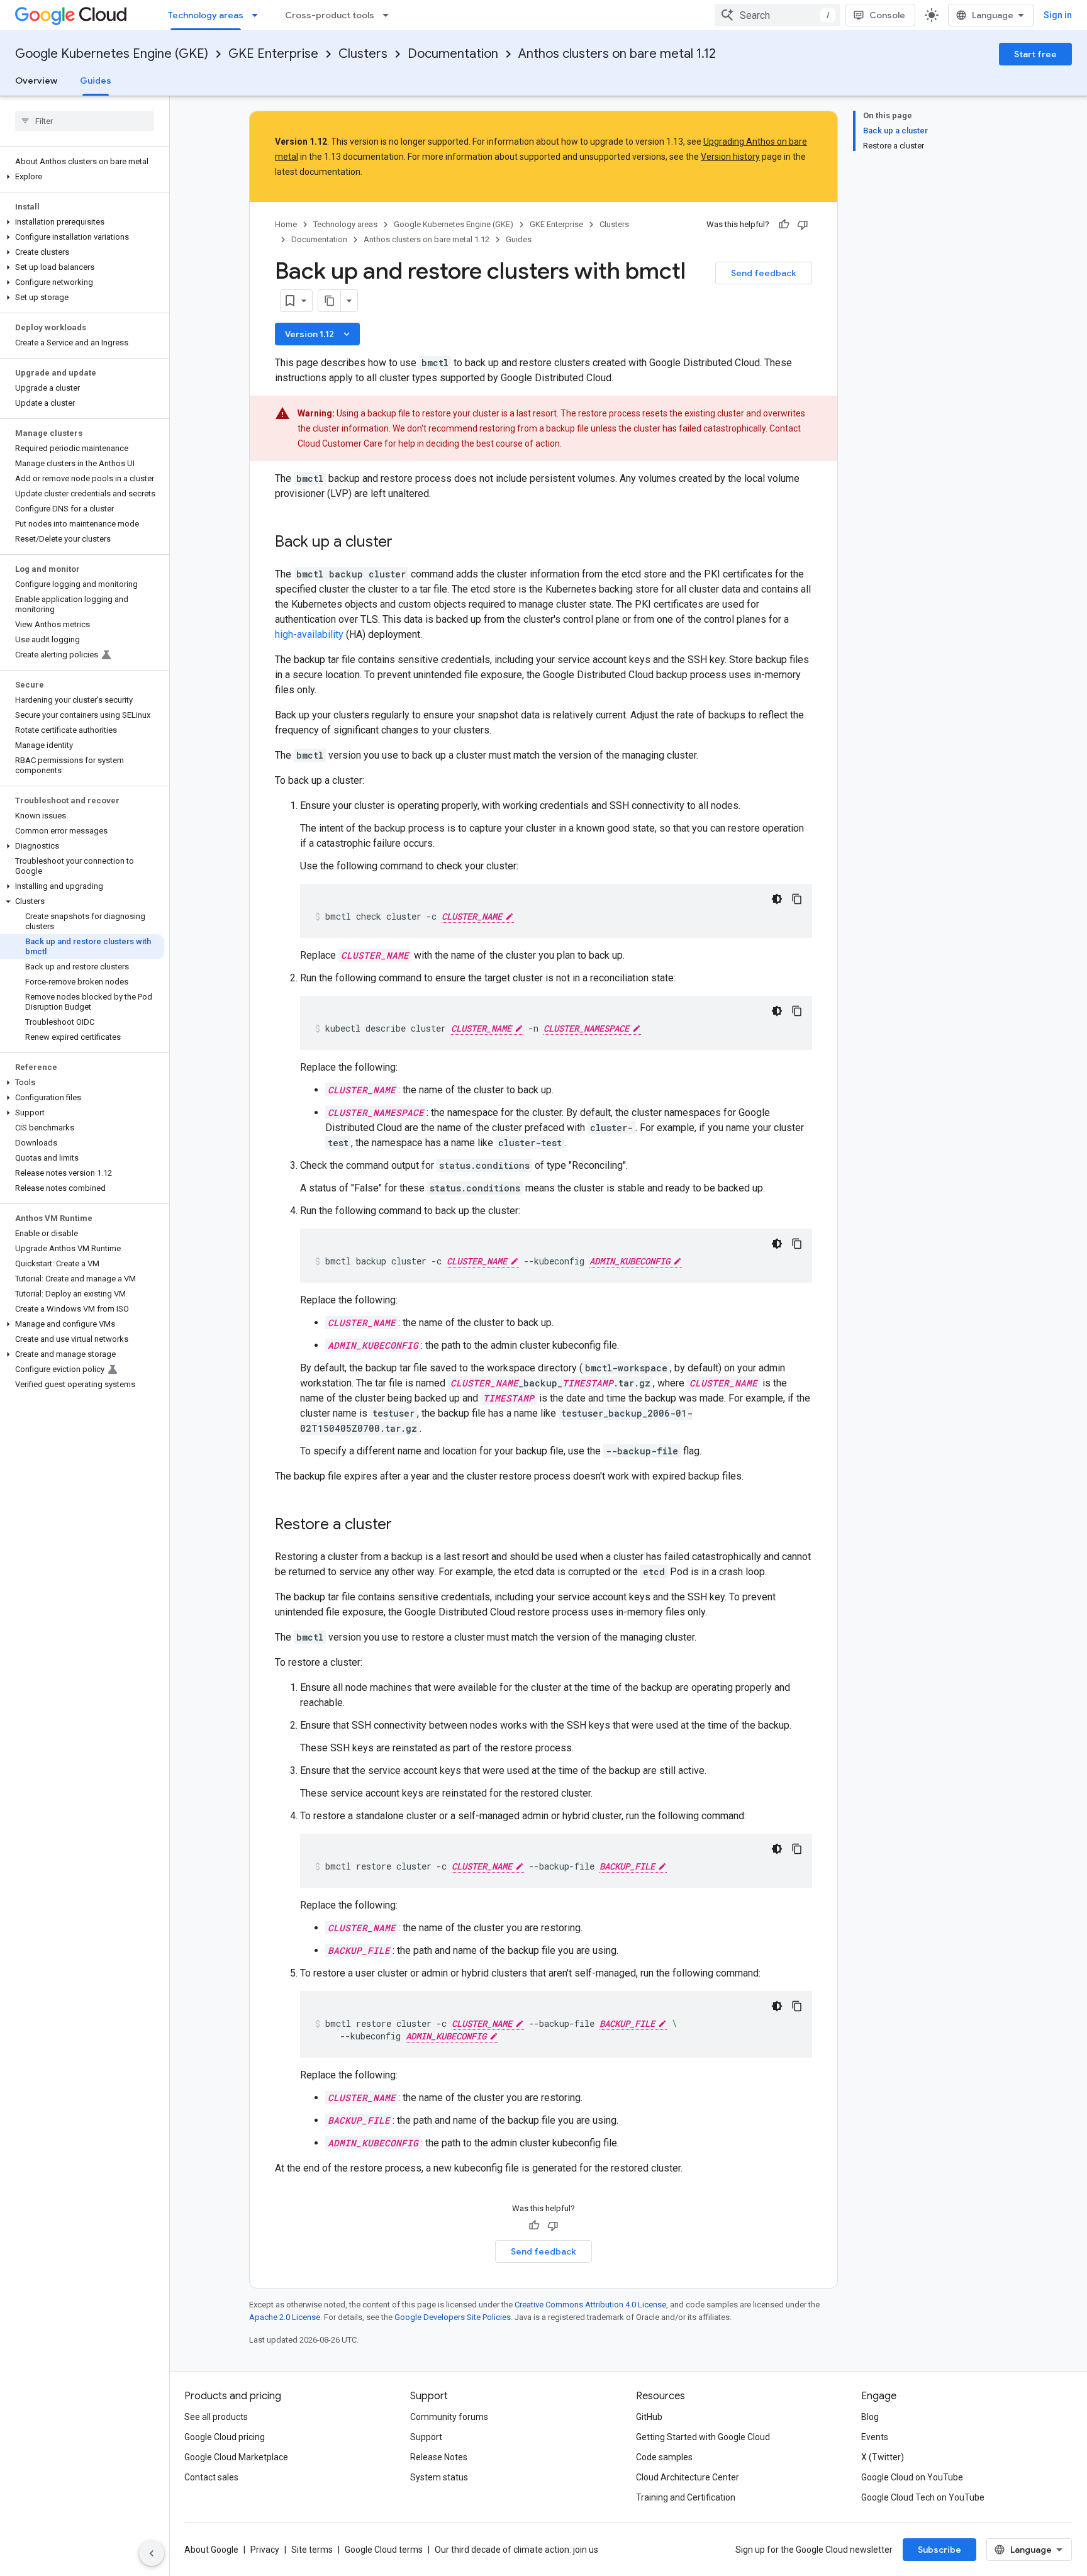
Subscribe (939, 2550)
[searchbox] (85, 121)
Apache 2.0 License (285, 2317)
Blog (870, 2417)
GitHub (649, 2417)
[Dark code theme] (777, 899)
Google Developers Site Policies (453, 2317)
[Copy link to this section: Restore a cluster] (404, 1525)
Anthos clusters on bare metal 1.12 (617, 54)
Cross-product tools (330, 15)
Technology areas (206, 15)
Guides (96, 81)
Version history (730, 157)
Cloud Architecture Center (688, 2477)
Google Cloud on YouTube (912, 2477)
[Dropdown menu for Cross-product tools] (389, 15)
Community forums (449, 2417)
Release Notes (439, 2457)
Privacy (265, 2550)
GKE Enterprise (273, 54)
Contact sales (211, 2477)
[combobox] (778, 15)
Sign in (1058, 15)
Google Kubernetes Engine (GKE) (112, 54)
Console (887, 15)
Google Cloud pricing (225, 2437)
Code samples (664, 2457)
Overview (36, 81)
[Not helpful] (803, 225)
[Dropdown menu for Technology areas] (259, 15)
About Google (211, 2550)
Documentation (453, 54)
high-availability (309, 634)
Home (286, 224)
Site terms (312, 2550)
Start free (1035, 54)
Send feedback (764, 273)
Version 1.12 (319, 334)
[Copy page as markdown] (330, 301)
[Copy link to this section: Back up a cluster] (405, 543)
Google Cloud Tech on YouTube (923, 2497)
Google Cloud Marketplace (236, 2457)
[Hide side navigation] (152, 2553)
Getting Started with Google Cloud (703, 2437)
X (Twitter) (883, 2457)
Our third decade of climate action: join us (516, 2550)
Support (426, 2437)
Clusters (363, 54)
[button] (82, 177)
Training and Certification (686, 2497)
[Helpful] (784, 225)
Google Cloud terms (384, 2550)
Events (875, 2437)
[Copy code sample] (797, 899)
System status (439, 2477)
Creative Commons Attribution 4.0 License (590, 2305)
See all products (216, 2417)
